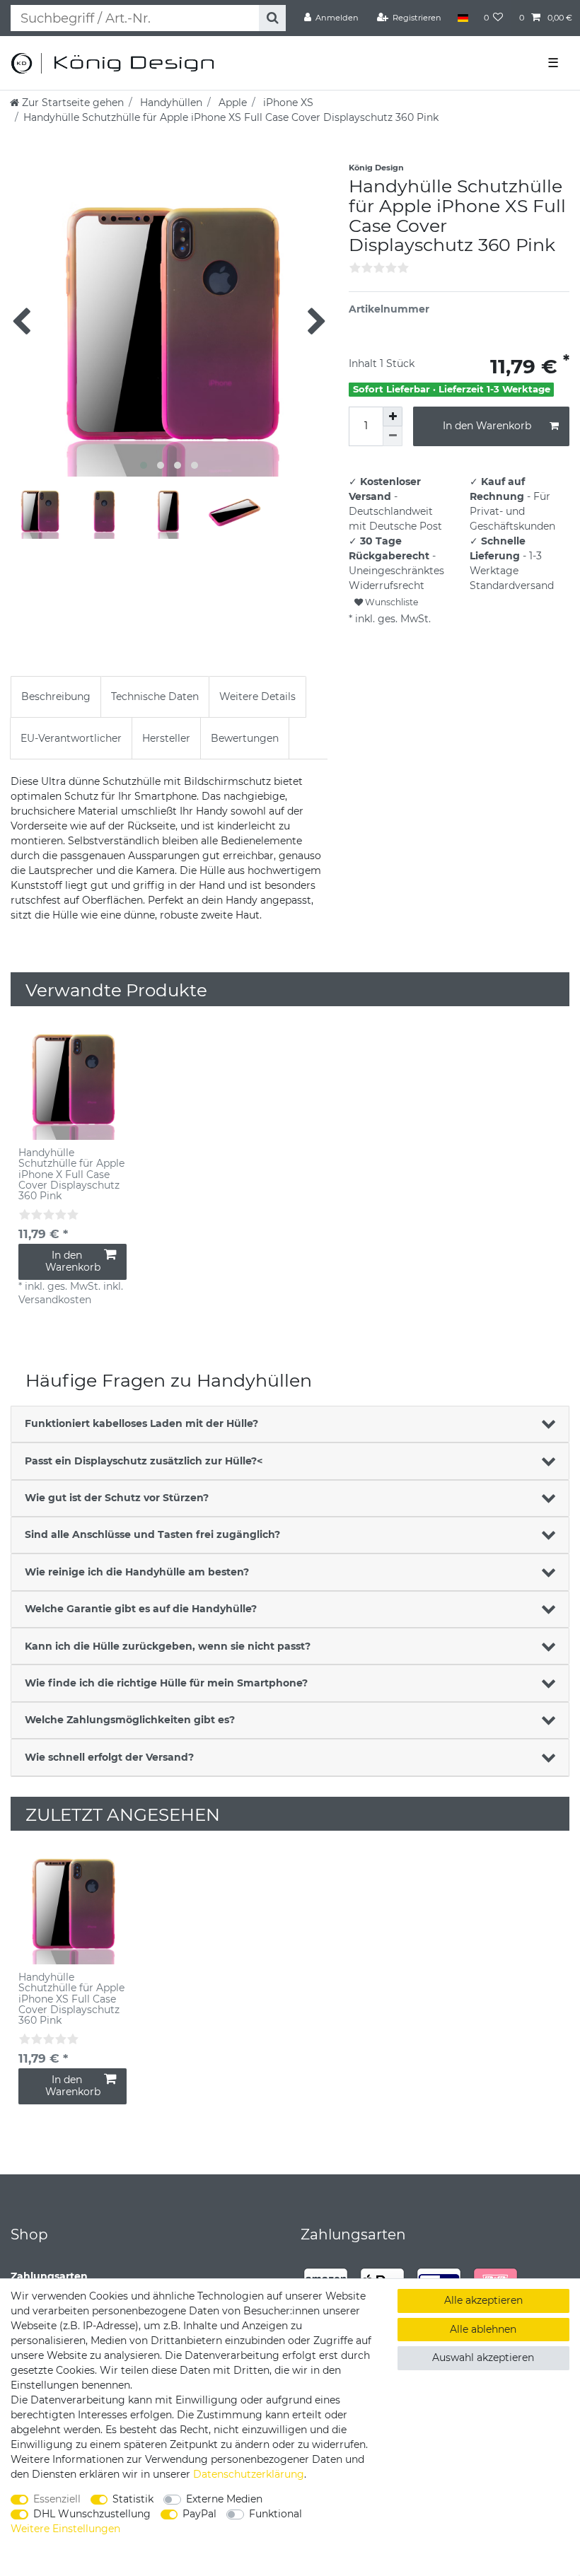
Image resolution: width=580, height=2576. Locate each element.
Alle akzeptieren (483, 2300)
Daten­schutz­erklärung (249, 2474)
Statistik (133, 2499)
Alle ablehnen (483, 2329)
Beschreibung (56, 697)
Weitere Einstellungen (65, 2529)
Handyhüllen (170, 103)
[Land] (462, 18)
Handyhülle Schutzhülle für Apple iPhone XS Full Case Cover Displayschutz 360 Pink (71, 1999)
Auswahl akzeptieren (483, 2358)
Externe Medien (224, 2499)
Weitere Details (257, 697)
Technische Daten (155, 697)
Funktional (275, 2514)
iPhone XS (287, 103)
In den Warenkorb (487, 426)
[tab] (56, 697)
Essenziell (57, 2499)
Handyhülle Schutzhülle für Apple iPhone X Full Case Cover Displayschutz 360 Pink (71, 1175)
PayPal (199, 2514)
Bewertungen (245, 738)
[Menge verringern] (393, 436)
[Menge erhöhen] (393, 416)
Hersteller (166, 738)
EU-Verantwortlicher (71, 738)
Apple (231, 103)
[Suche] (272, 18)
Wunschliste (390, 602)
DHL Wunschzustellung (92, 2514)
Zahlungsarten (49, 2276)
